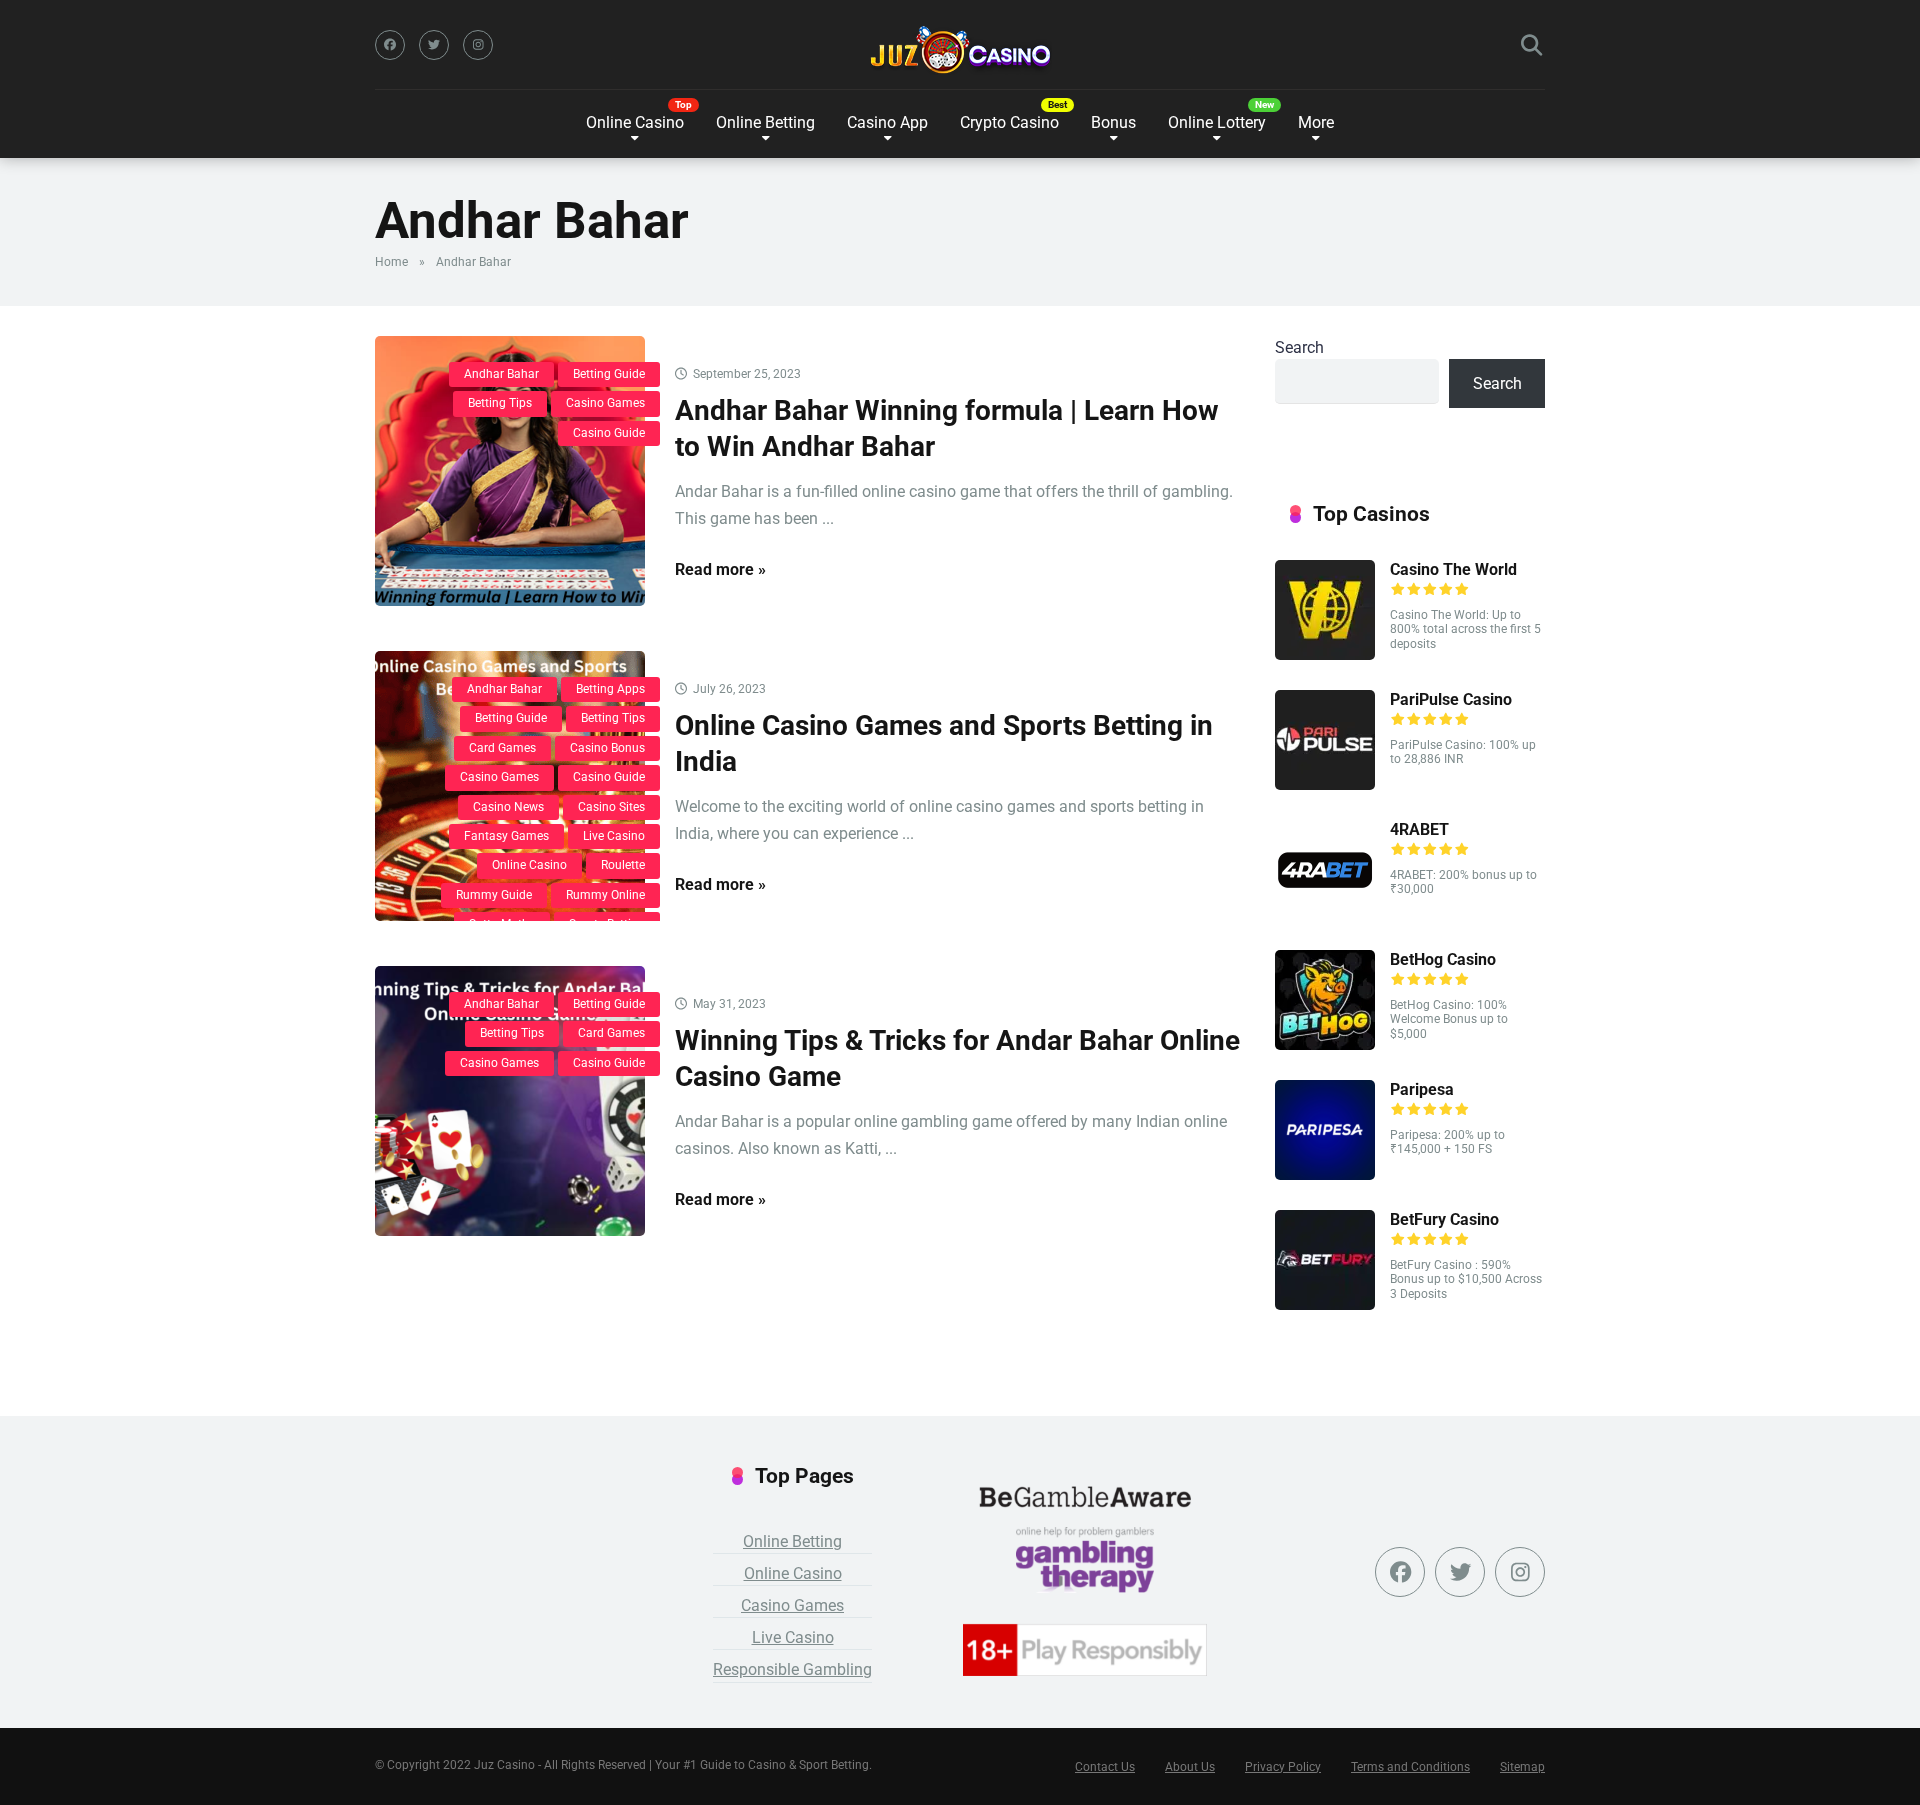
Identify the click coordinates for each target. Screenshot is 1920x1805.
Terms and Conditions (1410, 1767)
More (1316, 122)
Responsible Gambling (792, 1669)
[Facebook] (390, 45)
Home (391, 262)
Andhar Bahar (501, 374)
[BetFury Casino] (1325, 1304)
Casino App (887, 122)
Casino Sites (611, 807)
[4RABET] (1325, 914)
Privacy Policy (1283, 1767)
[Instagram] (478, 45)
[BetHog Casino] (1325, 1044)
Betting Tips (500, 403)
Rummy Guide (494, 895)
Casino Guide (609, 433)
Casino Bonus (607, 748)
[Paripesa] (1325, 1174)
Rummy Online (605, 895)
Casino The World (1453, 569)
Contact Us (1105, 1767)
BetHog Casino (1443, 959)
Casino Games (605, 403)
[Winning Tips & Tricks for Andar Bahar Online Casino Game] (510, 1101)
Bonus (1113, 122)
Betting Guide (609, 374)
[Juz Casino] (960, 50)
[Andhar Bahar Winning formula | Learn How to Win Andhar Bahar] (510, 471)
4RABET (1421, 829)
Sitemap (1522, 1767)
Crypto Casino (1009, 122)
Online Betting (792, 1541)
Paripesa (1424, 1089)
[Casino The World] (1325, 654)
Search (1299, 347)
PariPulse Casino (1451, 699)
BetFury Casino (1444, 1219)
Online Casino (635, 122)
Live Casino (614, 836)
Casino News (508, 807)
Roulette (623, 865)
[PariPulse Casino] (1325, 784)
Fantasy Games (506, 836)
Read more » (720, 569)
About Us (1190, 1767)
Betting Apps (610, 689)
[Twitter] (434, 45)
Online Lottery (1217, 122)
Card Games (502, 748)
